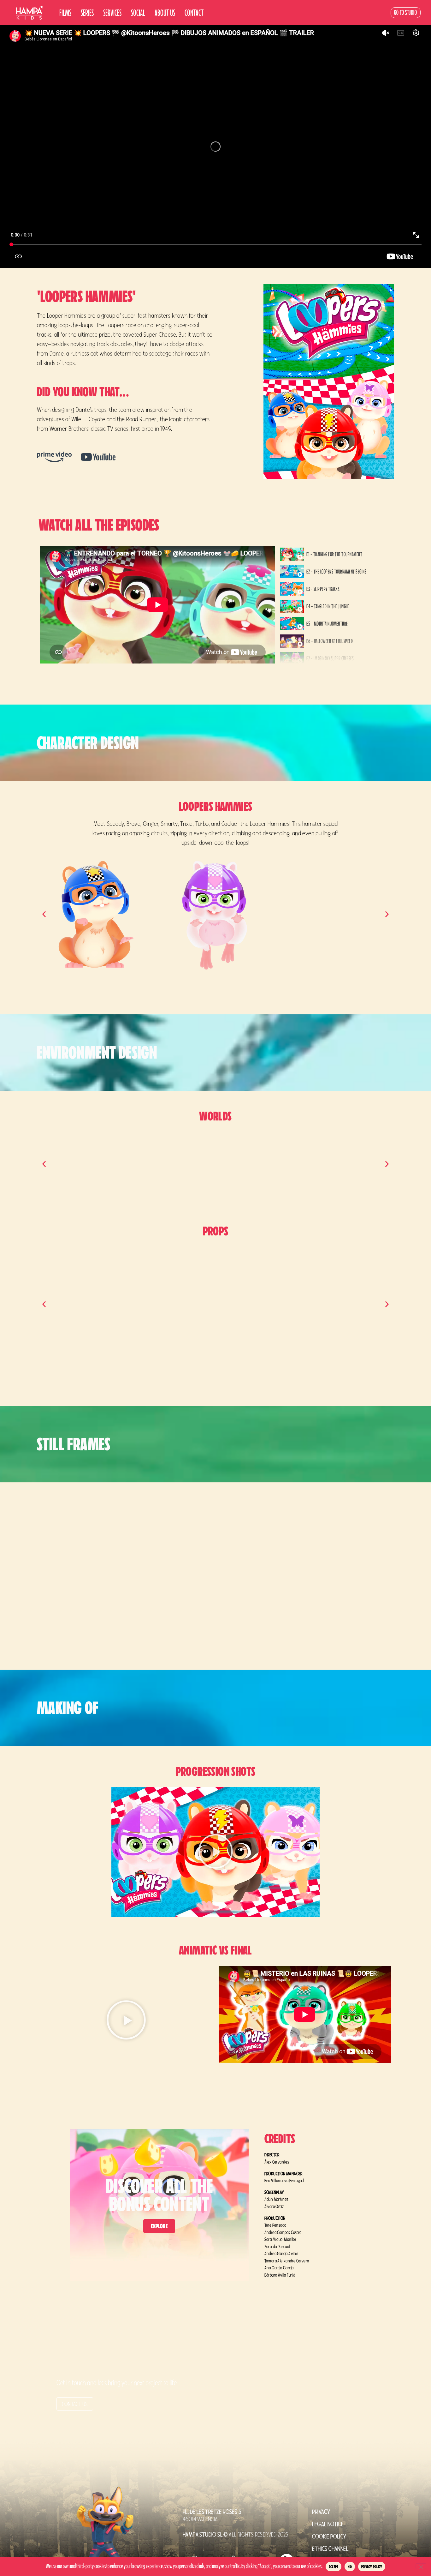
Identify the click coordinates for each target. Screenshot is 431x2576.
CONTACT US (75, 2404)
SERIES (87, 13)
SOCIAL (138, 13)
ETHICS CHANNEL (330, 2549)
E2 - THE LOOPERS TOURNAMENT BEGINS (336, 572)
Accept (334, 2567)
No (350, 2567)
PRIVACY (321, 2512)
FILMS (65, 13)
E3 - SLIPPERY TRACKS (323, 589)
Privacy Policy (372, 2567)
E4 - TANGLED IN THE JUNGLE (328, 606)
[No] (421, 2566)
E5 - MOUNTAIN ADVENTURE (327, 624)
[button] (44, 914)
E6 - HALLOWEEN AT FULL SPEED (330, 641)
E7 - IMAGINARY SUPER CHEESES (330, 658)
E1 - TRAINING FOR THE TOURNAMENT (334, 554)
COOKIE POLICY (329, 2536)
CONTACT (194, 13)
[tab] (333, 554)
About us (165, 13)
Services (112, 13)
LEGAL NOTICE (328, 2524)
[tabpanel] (158, 605)
